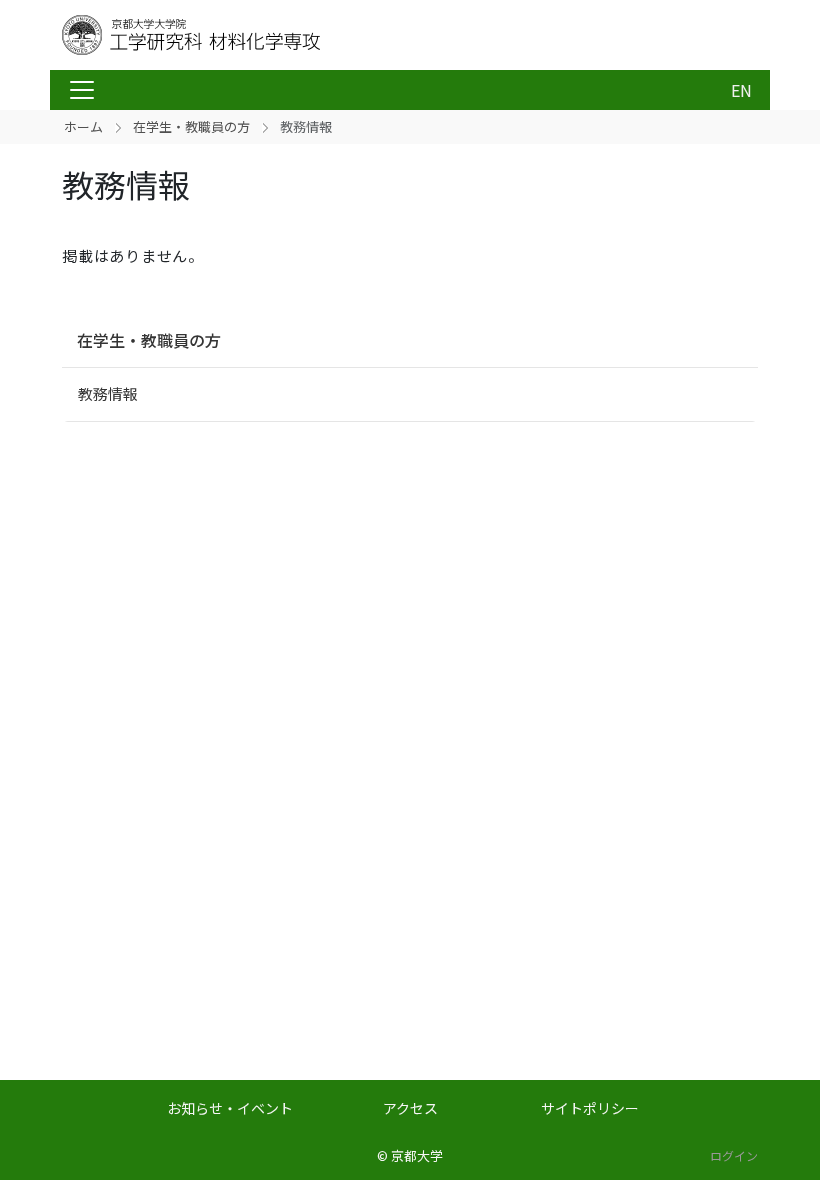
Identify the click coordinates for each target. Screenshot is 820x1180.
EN (741, 90)
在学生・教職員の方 (191, 126)
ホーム (83, 126)
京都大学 (417, 1155)
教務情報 (108, 393)
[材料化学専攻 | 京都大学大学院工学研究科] (222, 35)
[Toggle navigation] (82, 90)
